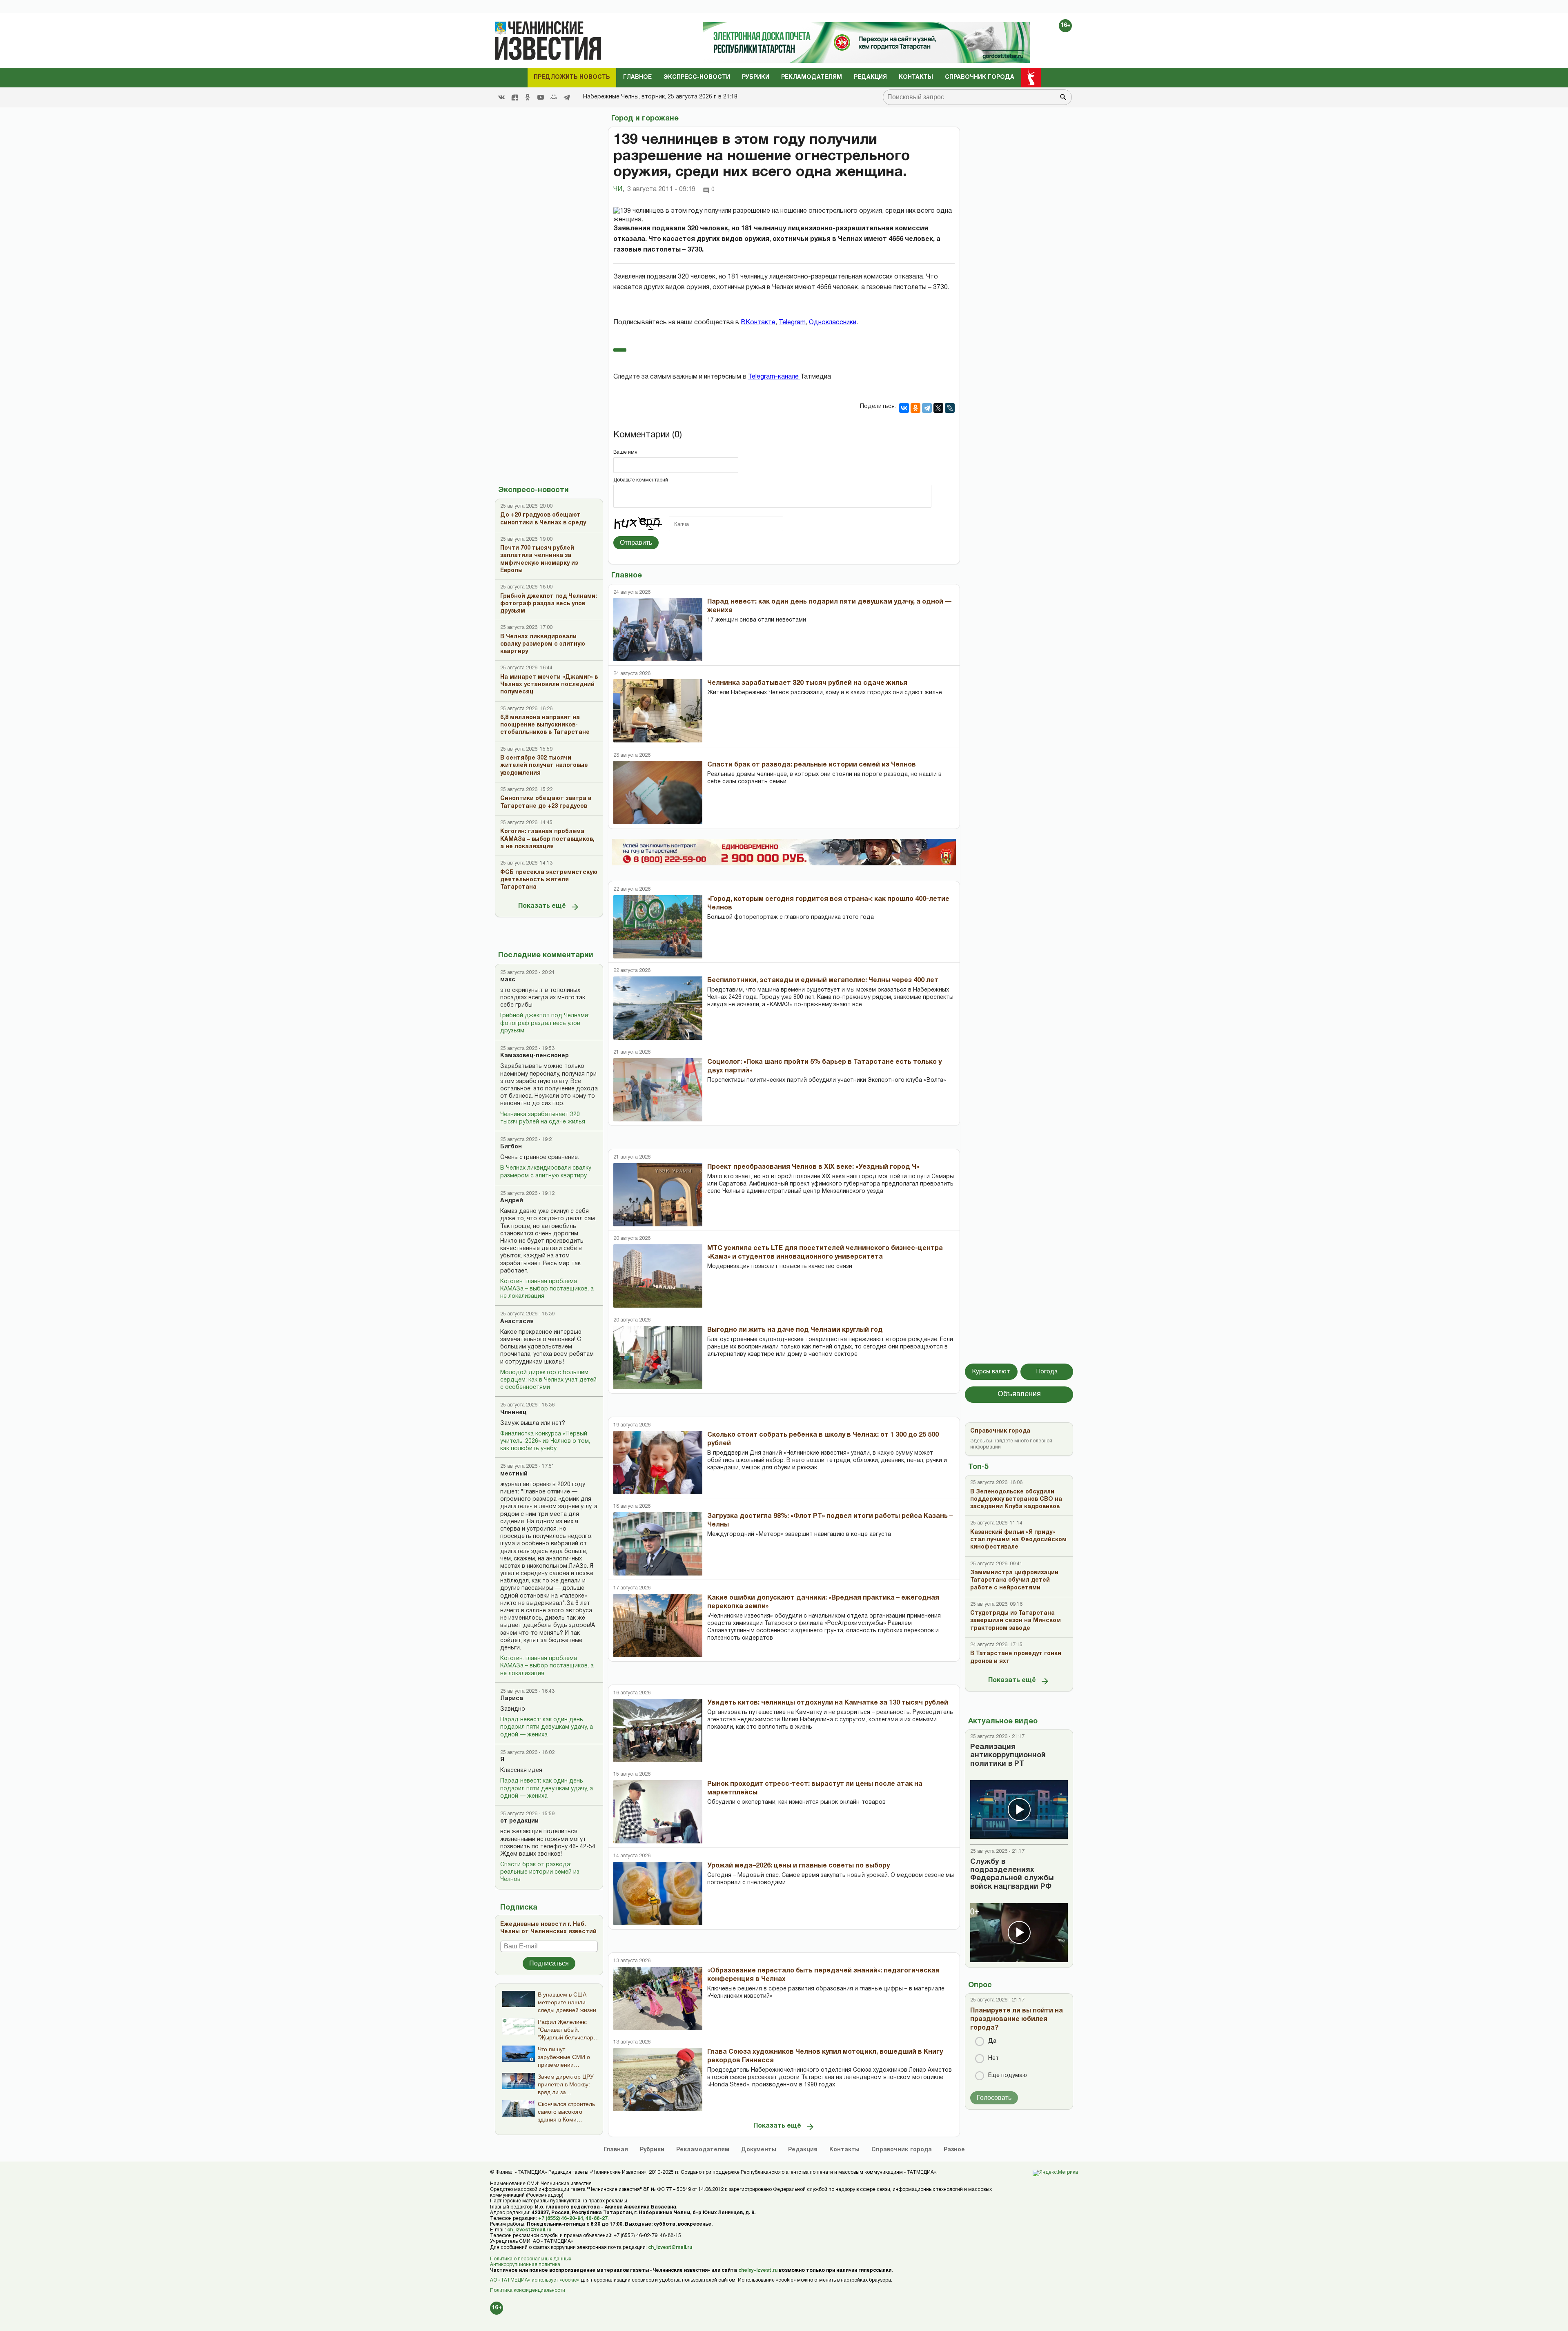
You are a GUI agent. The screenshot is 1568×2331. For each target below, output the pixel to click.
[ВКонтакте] (904, 408)
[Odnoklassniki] (528, 97)
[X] (938, 408)
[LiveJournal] (950, 408)
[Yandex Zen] (514, 97)
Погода (1047, 1372)
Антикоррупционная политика (525, 2265)
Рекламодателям (812, 77)
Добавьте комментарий (641, 480)
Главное (637, 77)
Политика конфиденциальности (528, 2290)
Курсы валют (991, 1372)
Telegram (792, 323)
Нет (993, 2058)
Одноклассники (833, 323)
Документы (759, 2150)
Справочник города (980, 77)
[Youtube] (541, 97)
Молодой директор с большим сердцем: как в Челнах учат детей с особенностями (548, 1380)
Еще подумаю (1008, 2076)
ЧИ (619, 189)
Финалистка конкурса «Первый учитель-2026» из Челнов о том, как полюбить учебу (545, 1441)
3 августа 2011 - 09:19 (661, 189)
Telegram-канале (774, 377)
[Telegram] (567, 97)
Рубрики (756, 77)
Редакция (870, 77)
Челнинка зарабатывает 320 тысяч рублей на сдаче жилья (543, 1118)
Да (992, 2041)
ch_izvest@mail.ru (529, 2230)
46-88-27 (597, 2218)
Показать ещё (542, 906)
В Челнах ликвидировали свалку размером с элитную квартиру (546, 1172)
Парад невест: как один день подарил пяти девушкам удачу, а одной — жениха (547, 1727)
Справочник (902, 2150)
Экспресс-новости (697, 77)
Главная (616, 2150)
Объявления (1019, 1394)
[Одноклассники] (915, 408)
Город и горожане (645, 119)
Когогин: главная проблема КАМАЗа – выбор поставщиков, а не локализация (547, 1289)
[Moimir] (554, 97)
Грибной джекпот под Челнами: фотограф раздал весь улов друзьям (545, 1023)
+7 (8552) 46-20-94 (561, 2218)
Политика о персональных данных (531, 2259)
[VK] (501, 97)
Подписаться (549, 1963)
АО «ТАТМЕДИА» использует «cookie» (535, 2280)
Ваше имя (625, 452)
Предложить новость (572, 77)
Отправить (636, 543)
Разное (954, 2150)
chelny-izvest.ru (758, 2270)
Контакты (916, 77)
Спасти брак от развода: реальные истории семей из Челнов (540, 1872)
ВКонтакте (758, 323)
